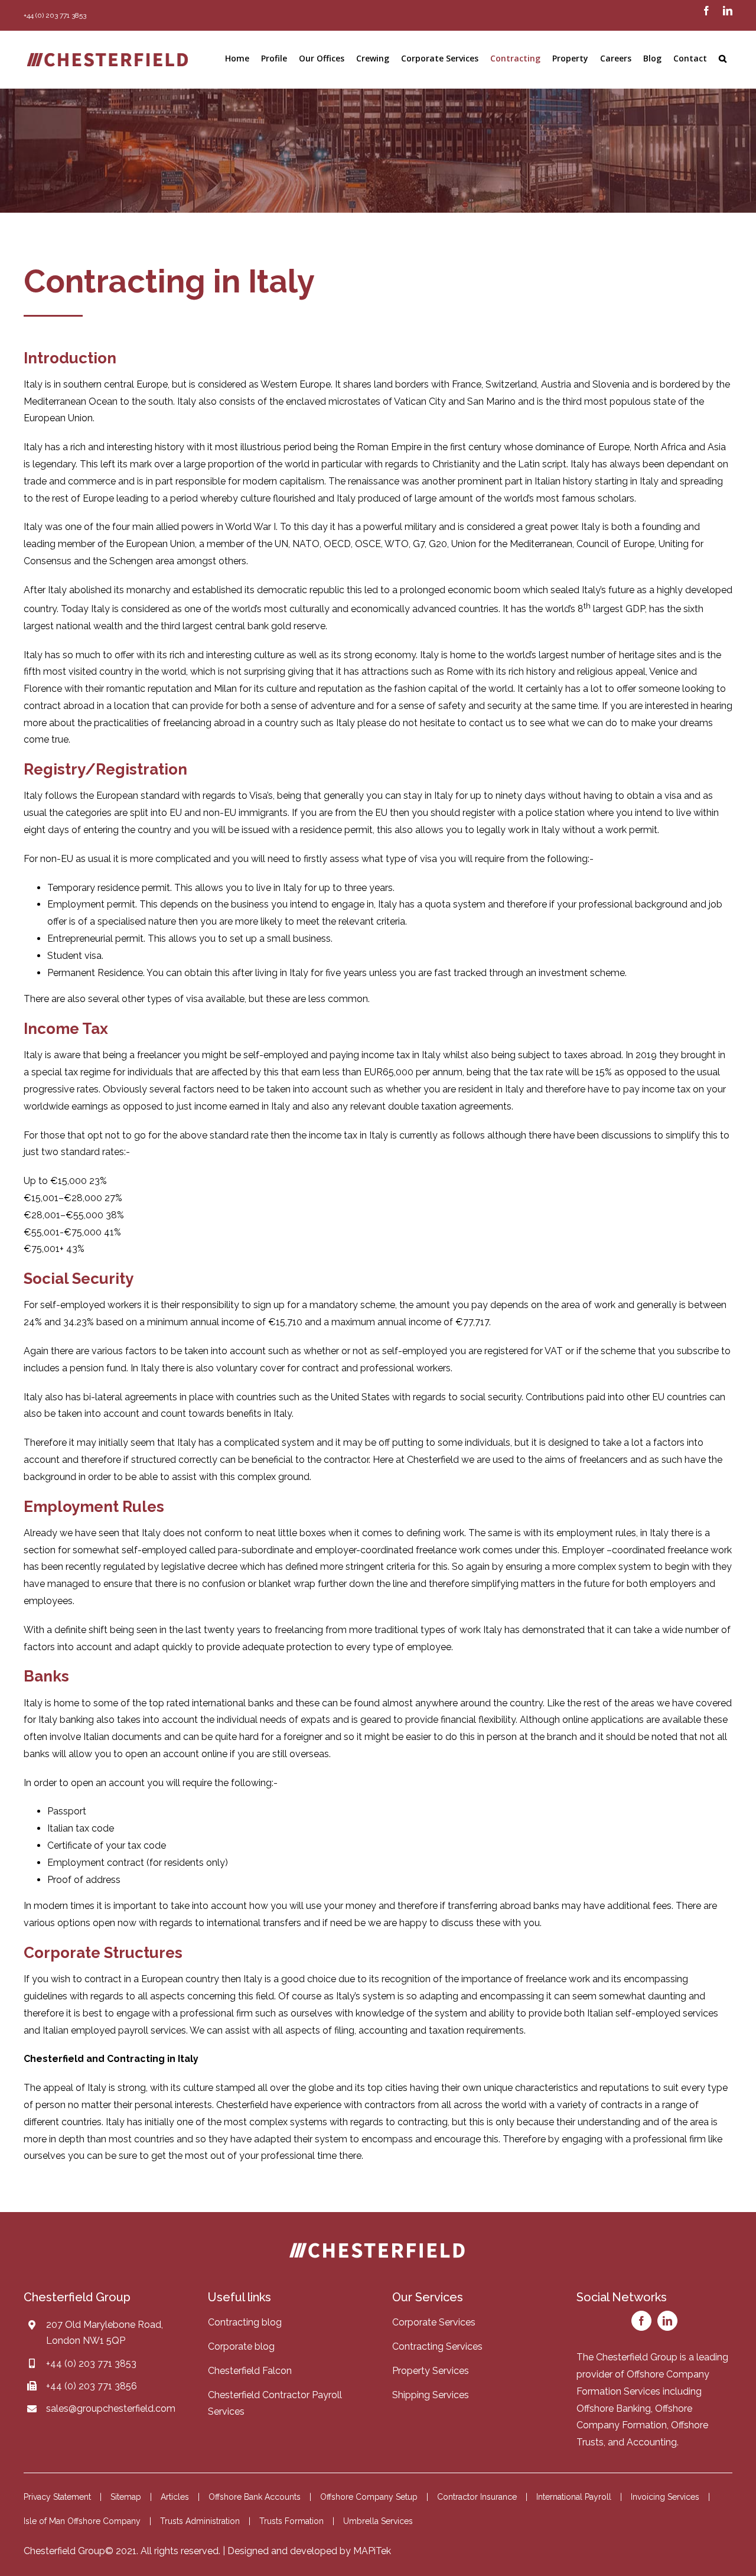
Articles (175, 2497)
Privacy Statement (57, 2497)
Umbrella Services (378, 2521)
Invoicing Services (665, 2497)
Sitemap (126, 2497)
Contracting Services (437, 2346)
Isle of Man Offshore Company (82, 2521)
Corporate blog (241, 2346)
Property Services (431, 2371)
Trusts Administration (200, 2521)
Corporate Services (434, 2322)
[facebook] (641, 2321)
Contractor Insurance (477, 2497)
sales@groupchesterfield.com (111, 2409)
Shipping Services (431, 2395)
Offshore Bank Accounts (255, 2497)
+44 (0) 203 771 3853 (91, 2364)
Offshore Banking (614, 2409)
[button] (723, 58)
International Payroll (574, 2497)
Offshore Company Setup (369, 2497)
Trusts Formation (291, 2521)
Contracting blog (245, 2322)
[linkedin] (667, 2321)
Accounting (652, 2442)
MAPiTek (372, 2551)
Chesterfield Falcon (250, 2371)
